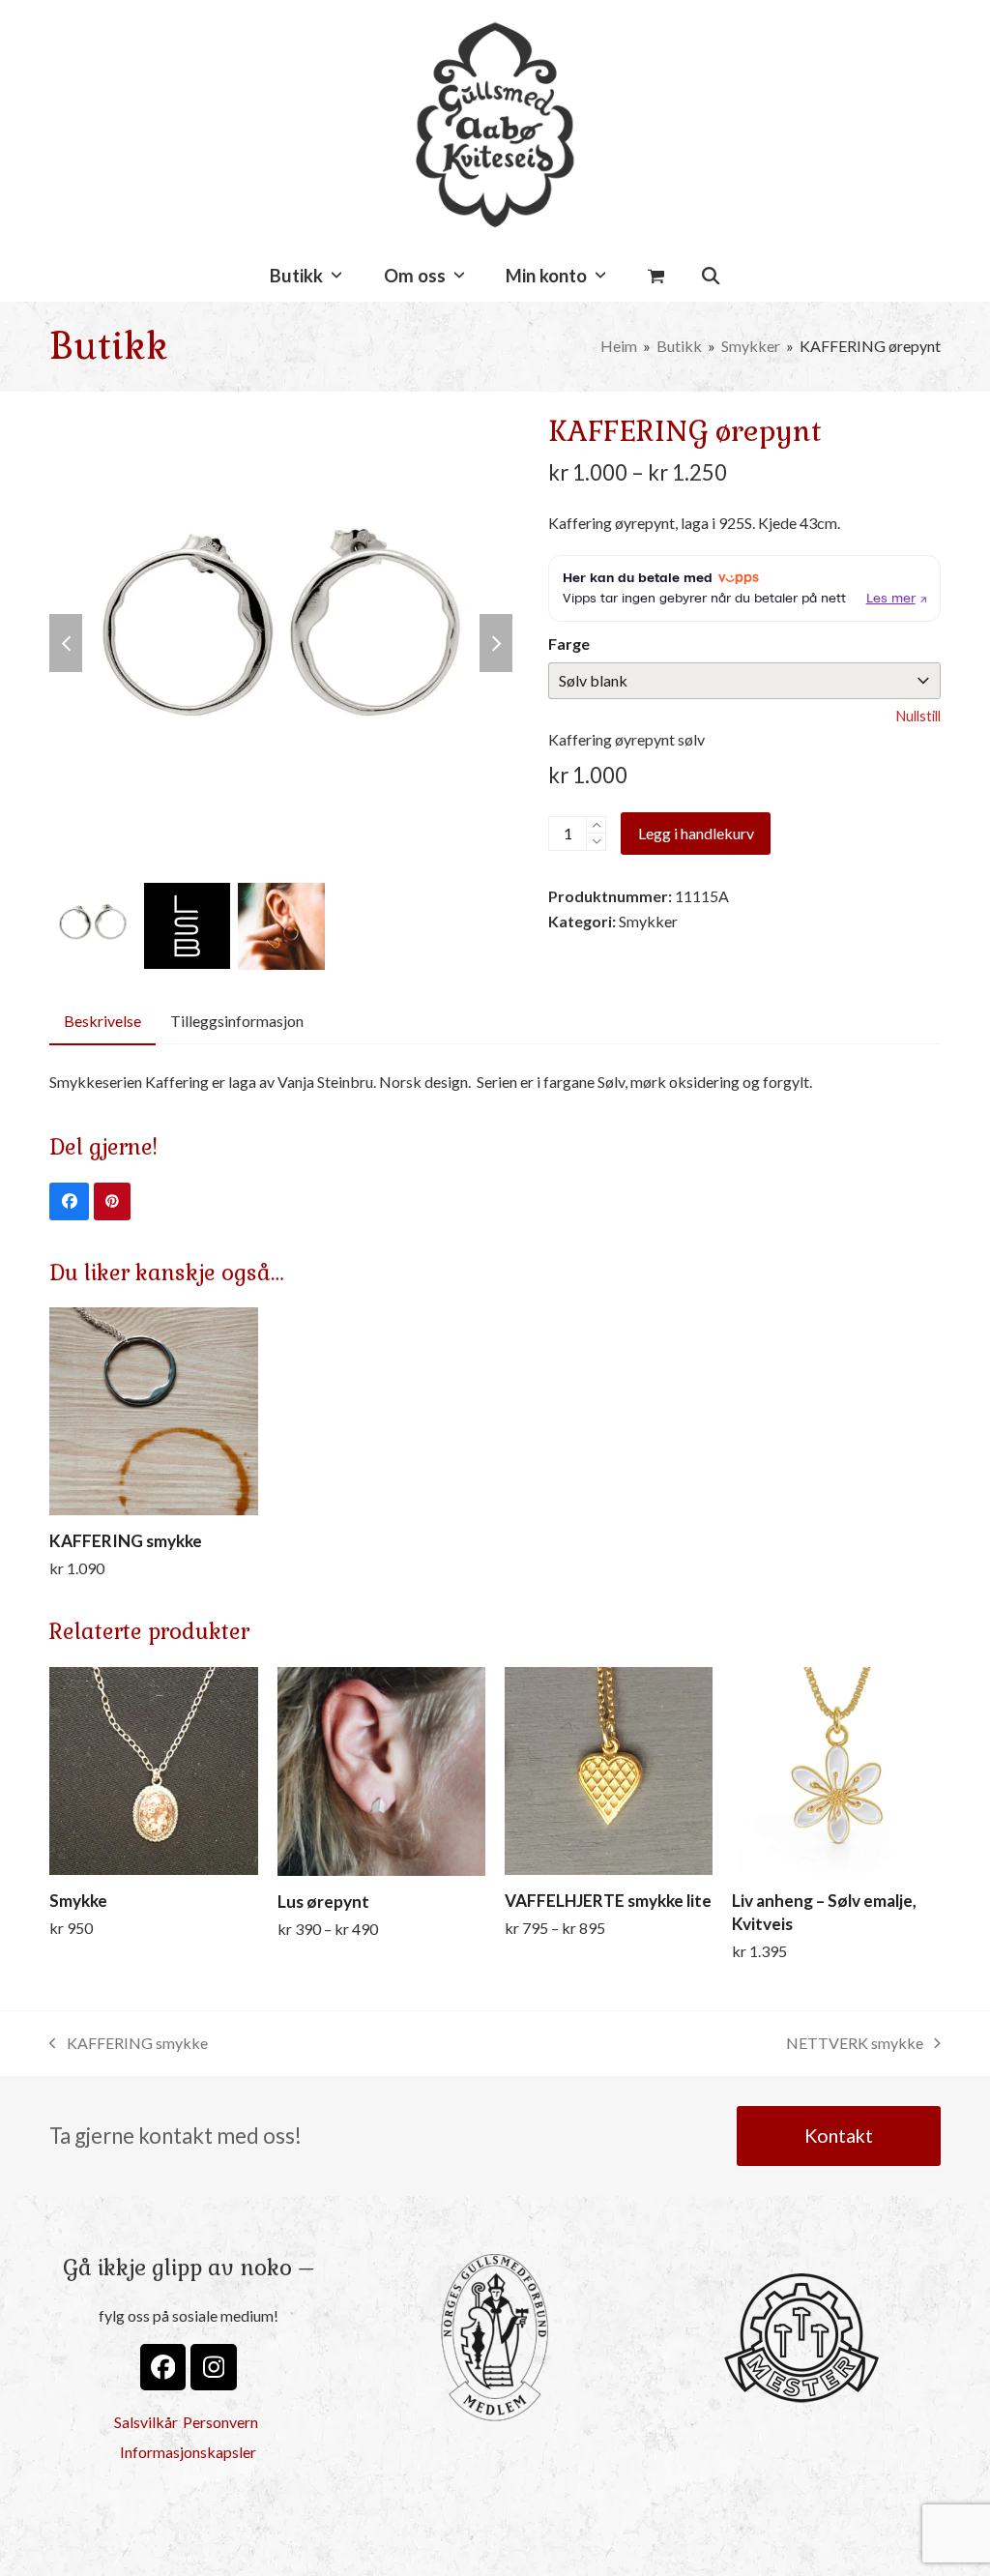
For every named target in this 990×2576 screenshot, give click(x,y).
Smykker (648, 921)
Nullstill (918, 716)
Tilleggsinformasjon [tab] (237, 1021)
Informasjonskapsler (188, 2452)
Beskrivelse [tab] (102, 1021)
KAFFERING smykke (129, 2045)
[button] (656, 277)
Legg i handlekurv (696, 833)
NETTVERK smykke (855, 2045)
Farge (569, 644)
